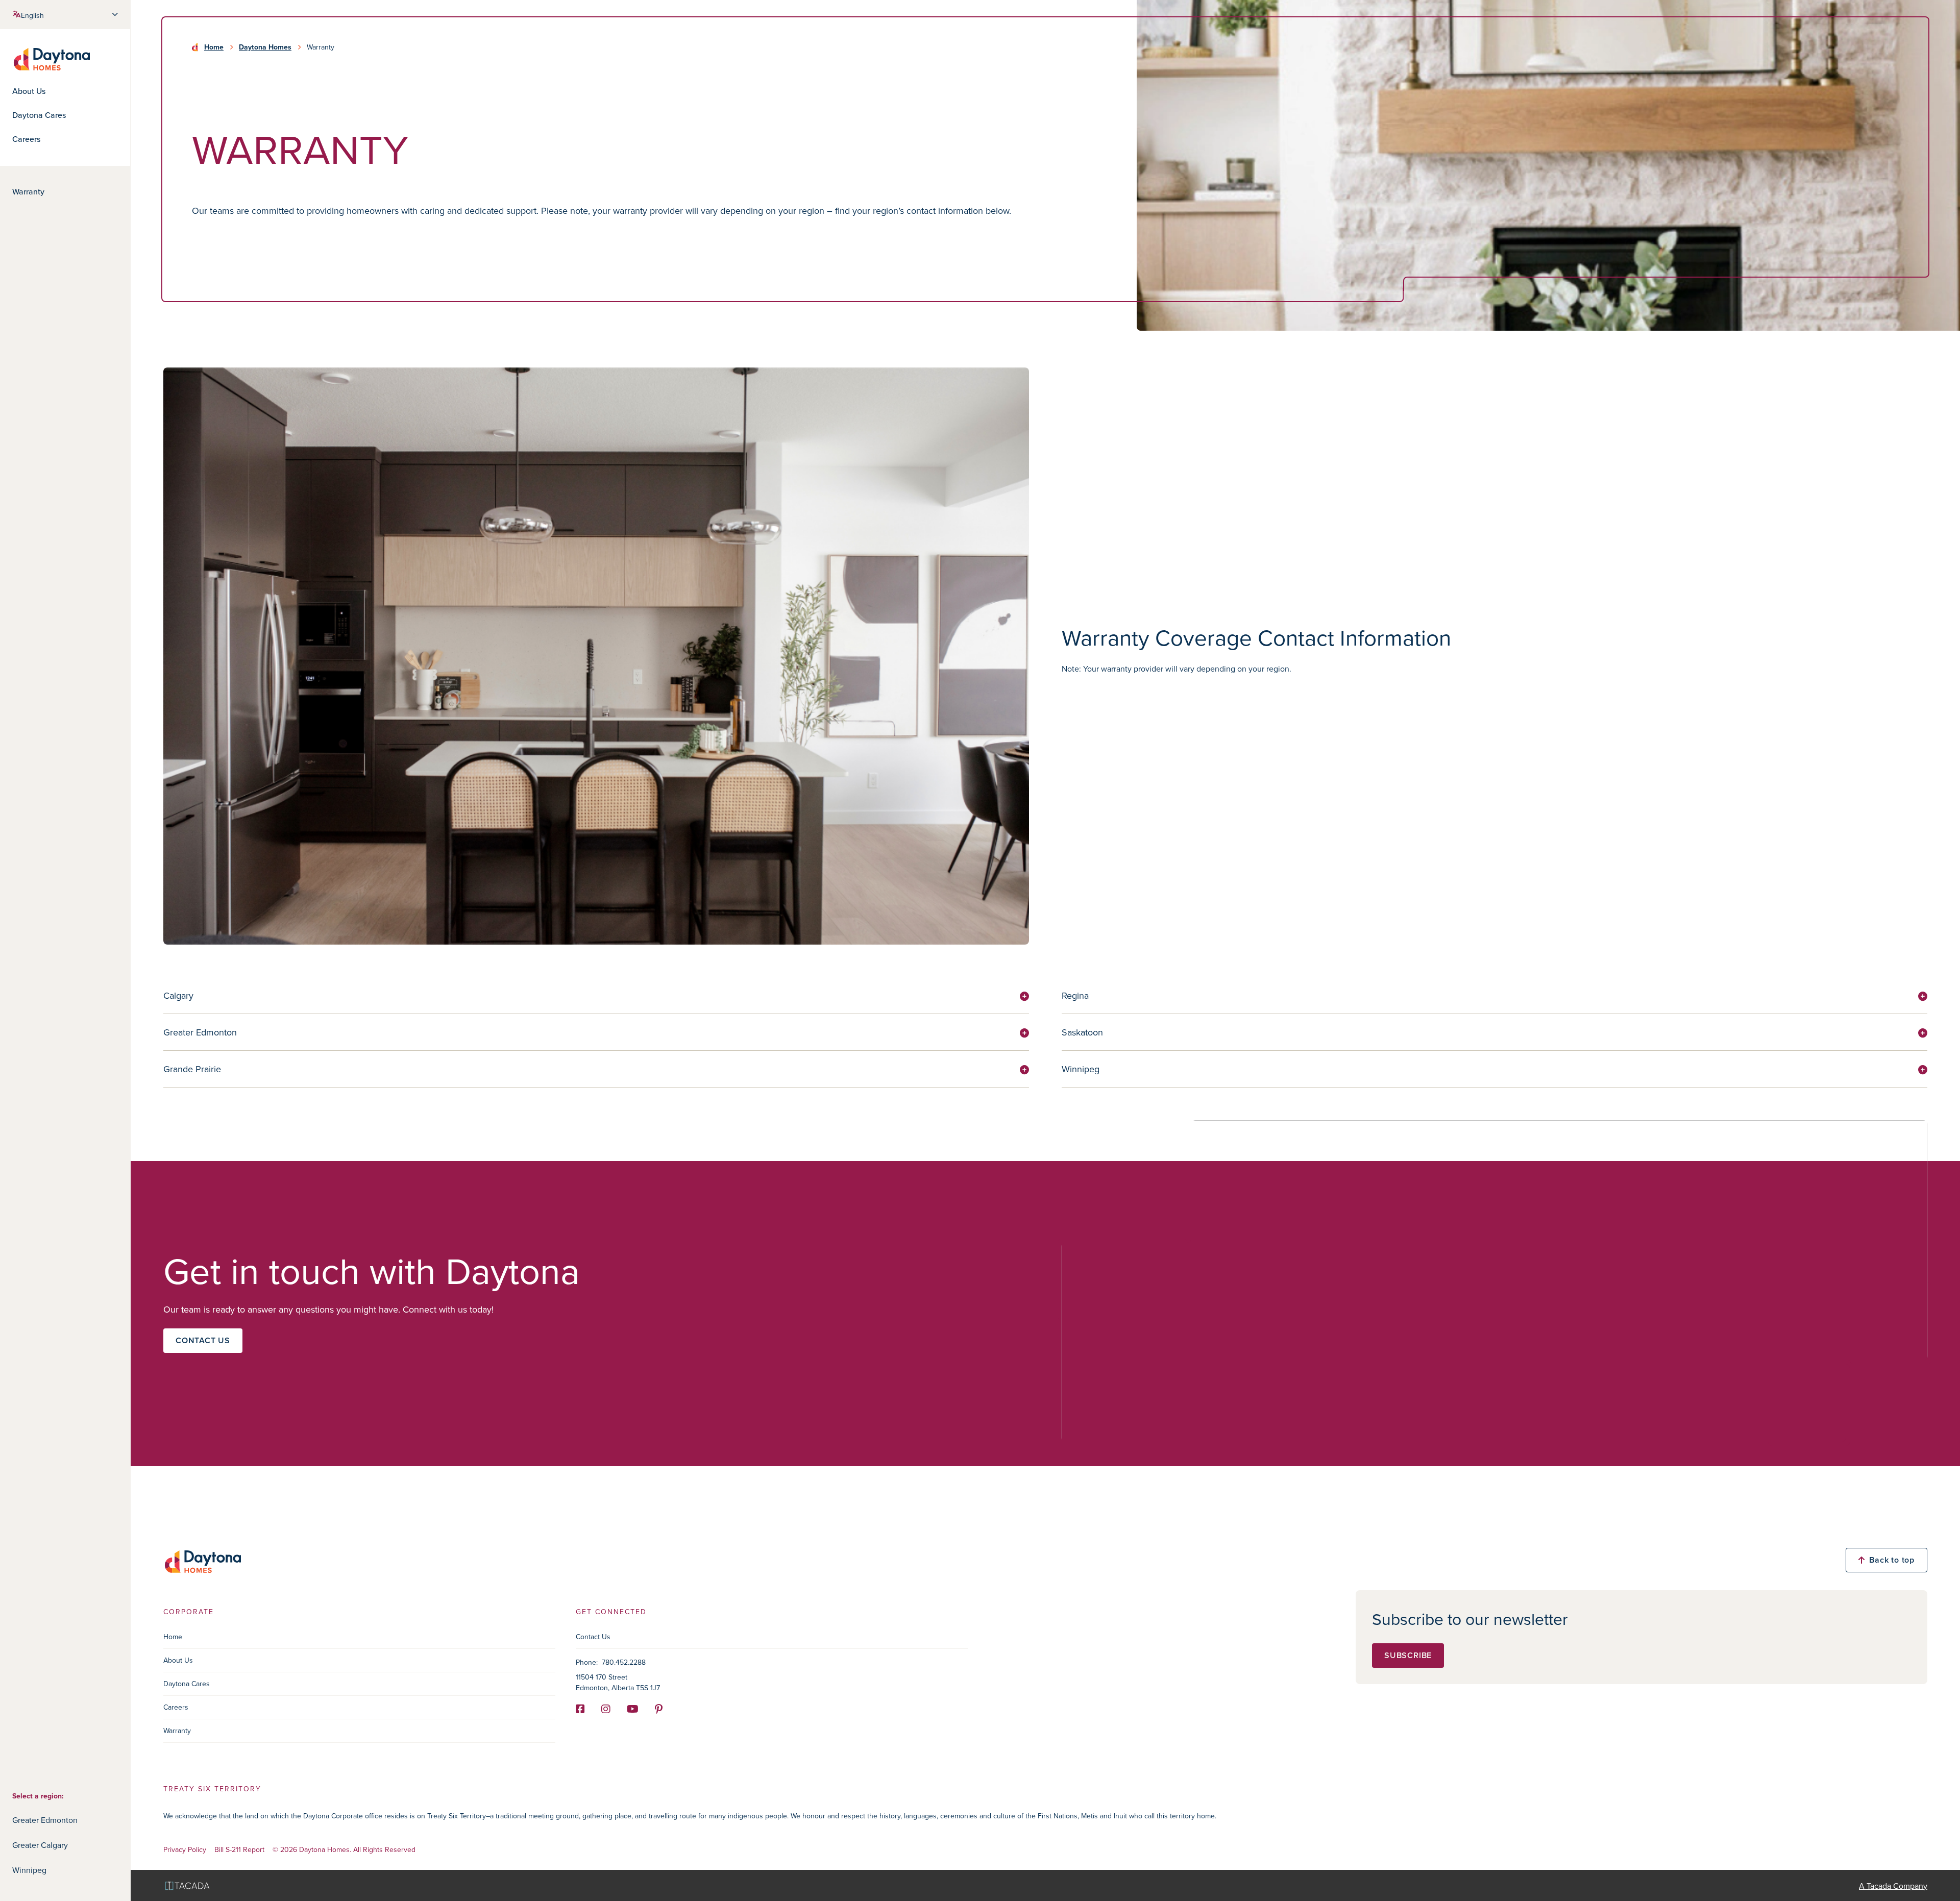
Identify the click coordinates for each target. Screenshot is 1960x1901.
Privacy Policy (185, 1850)
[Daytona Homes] (51, 58)
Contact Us (593, 1637)
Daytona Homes (265, 47)
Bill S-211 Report (239, 1850)
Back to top (1892, 1560)
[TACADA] (187, 1885)
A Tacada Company (1893, 1886)
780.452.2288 (624, 1662)
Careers (26, 139)
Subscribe (1408, 1655)
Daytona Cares (39, 115)
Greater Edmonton (45, 1820)
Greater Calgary (40, 1845)
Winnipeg (29, 1870)
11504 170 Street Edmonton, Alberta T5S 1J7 (618, 1682)
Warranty (28, 192)
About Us (29, 91)
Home (214, 47)
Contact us (203, 1340)
